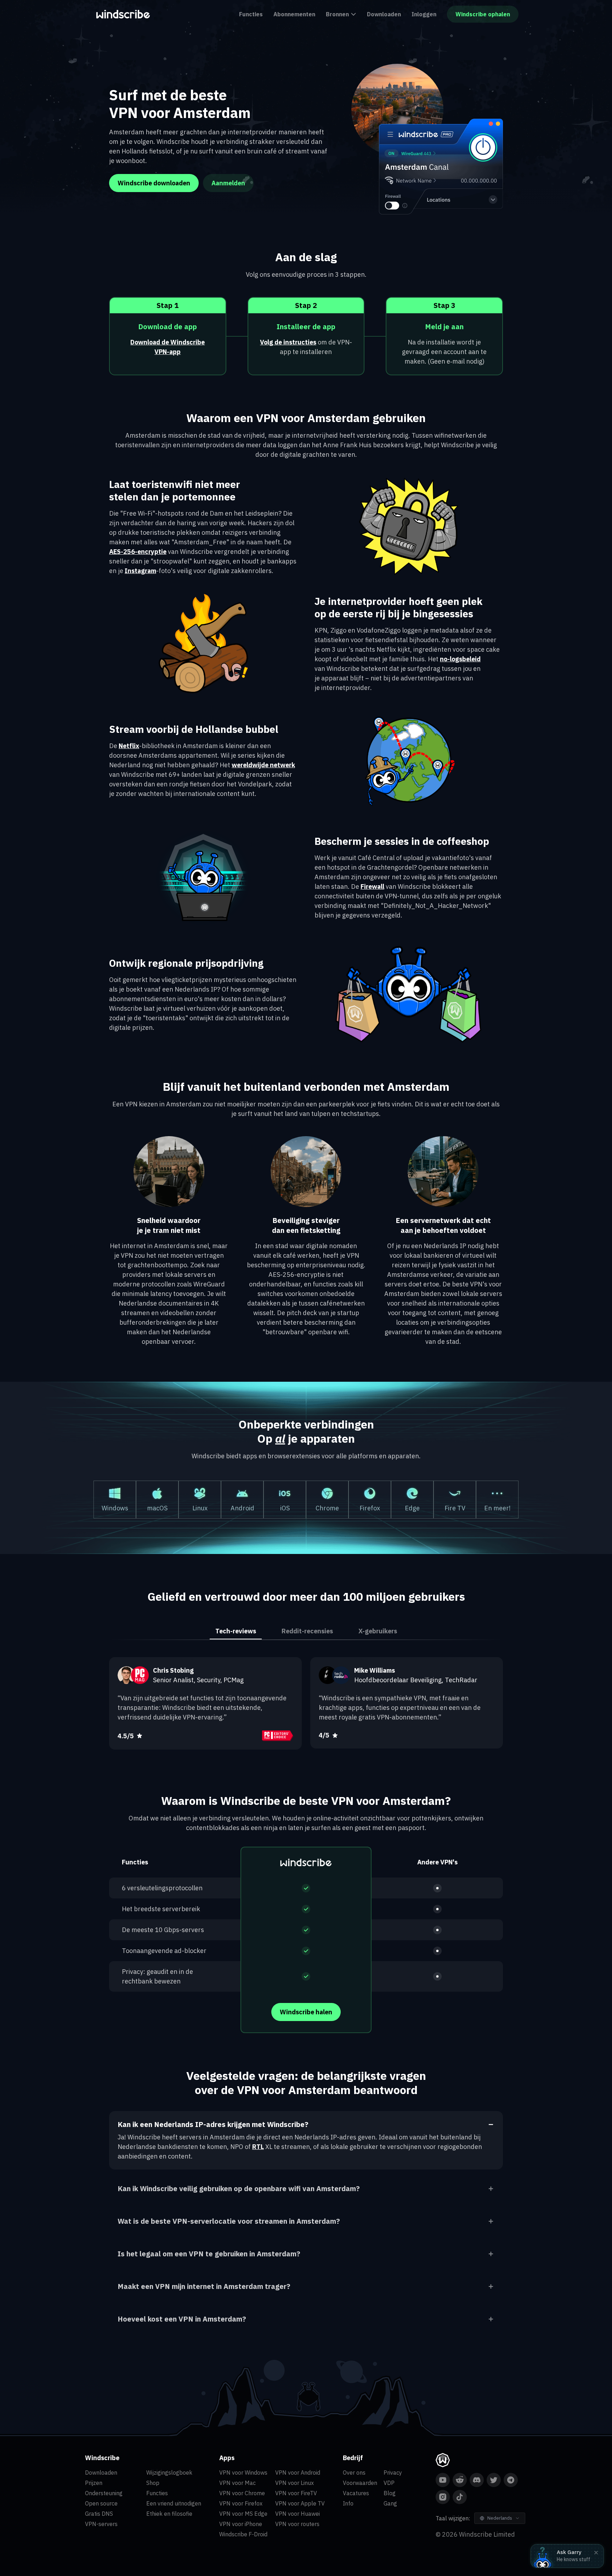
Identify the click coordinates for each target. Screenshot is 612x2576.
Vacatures (356, 2493)
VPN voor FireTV (296, 2493)
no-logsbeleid (460, 659)
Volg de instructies (288, 342)
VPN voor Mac (237, 2483)
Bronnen (337, 14)
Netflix (129, 746)
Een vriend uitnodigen (174, 2503)
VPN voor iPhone (241, 2524)
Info (348, 2503)
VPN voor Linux (294, 2483)
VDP (389, 2483)
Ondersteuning (104, 2493)
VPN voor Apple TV (300, 2503)
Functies (251, 14)
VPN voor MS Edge (243, 2514)
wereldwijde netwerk (263, 765)
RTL (258, 2147)
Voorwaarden (360, 2483)
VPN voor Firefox (241, 2503)
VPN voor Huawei (297, 2514)
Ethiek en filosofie (169, 2514)
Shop (153, 2483)
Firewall (372, 886)
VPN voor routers (297, 2524)
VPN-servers (101, 2524)
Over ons (354, 2473)
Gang (390, 2503)
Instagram (140, 571)
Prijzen (94, 2483)
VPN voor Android (298, 2473)
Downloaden (384, 14)
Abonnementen (294, 14)
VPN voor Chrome (242, 2493)
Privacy (393, 2473)
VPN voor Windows (243, 2473)
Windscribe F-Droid (243, 2534)
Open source (101, 2503)
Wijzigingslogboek (169, 2473)
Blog (390, 2493)
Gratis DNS (99, 2514)
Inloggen (424, 14)
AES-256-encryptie (138, 552)
